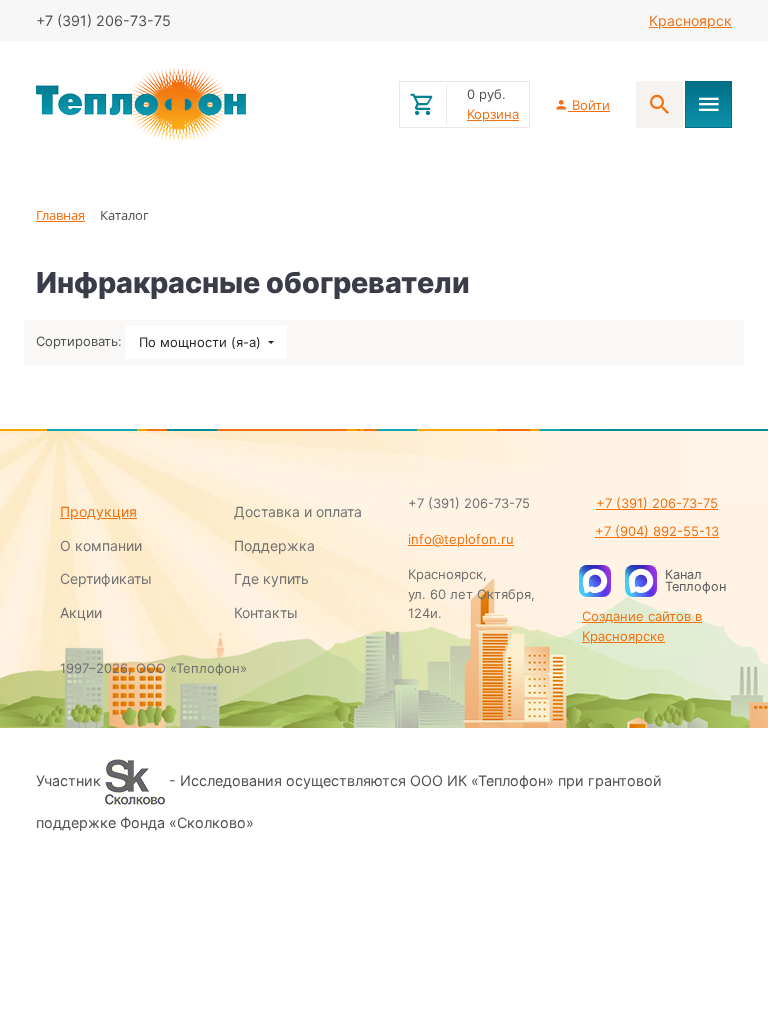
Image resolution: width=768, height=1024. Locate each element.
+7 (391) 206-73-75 (657, 503)
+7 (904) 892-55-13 (657, 531)
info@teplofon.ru (461, 539)
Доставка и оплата (298, 511)
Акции (81, 612)
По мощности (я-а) (202, 342)
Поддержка (274, 545)
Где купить (271, 578)
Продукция (98, 511)
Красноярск (690, 20)
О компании (101, 545)
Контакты (266, 612)
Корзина (493, 114)
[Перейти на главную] (205, 105)
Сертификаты (106, 578)
